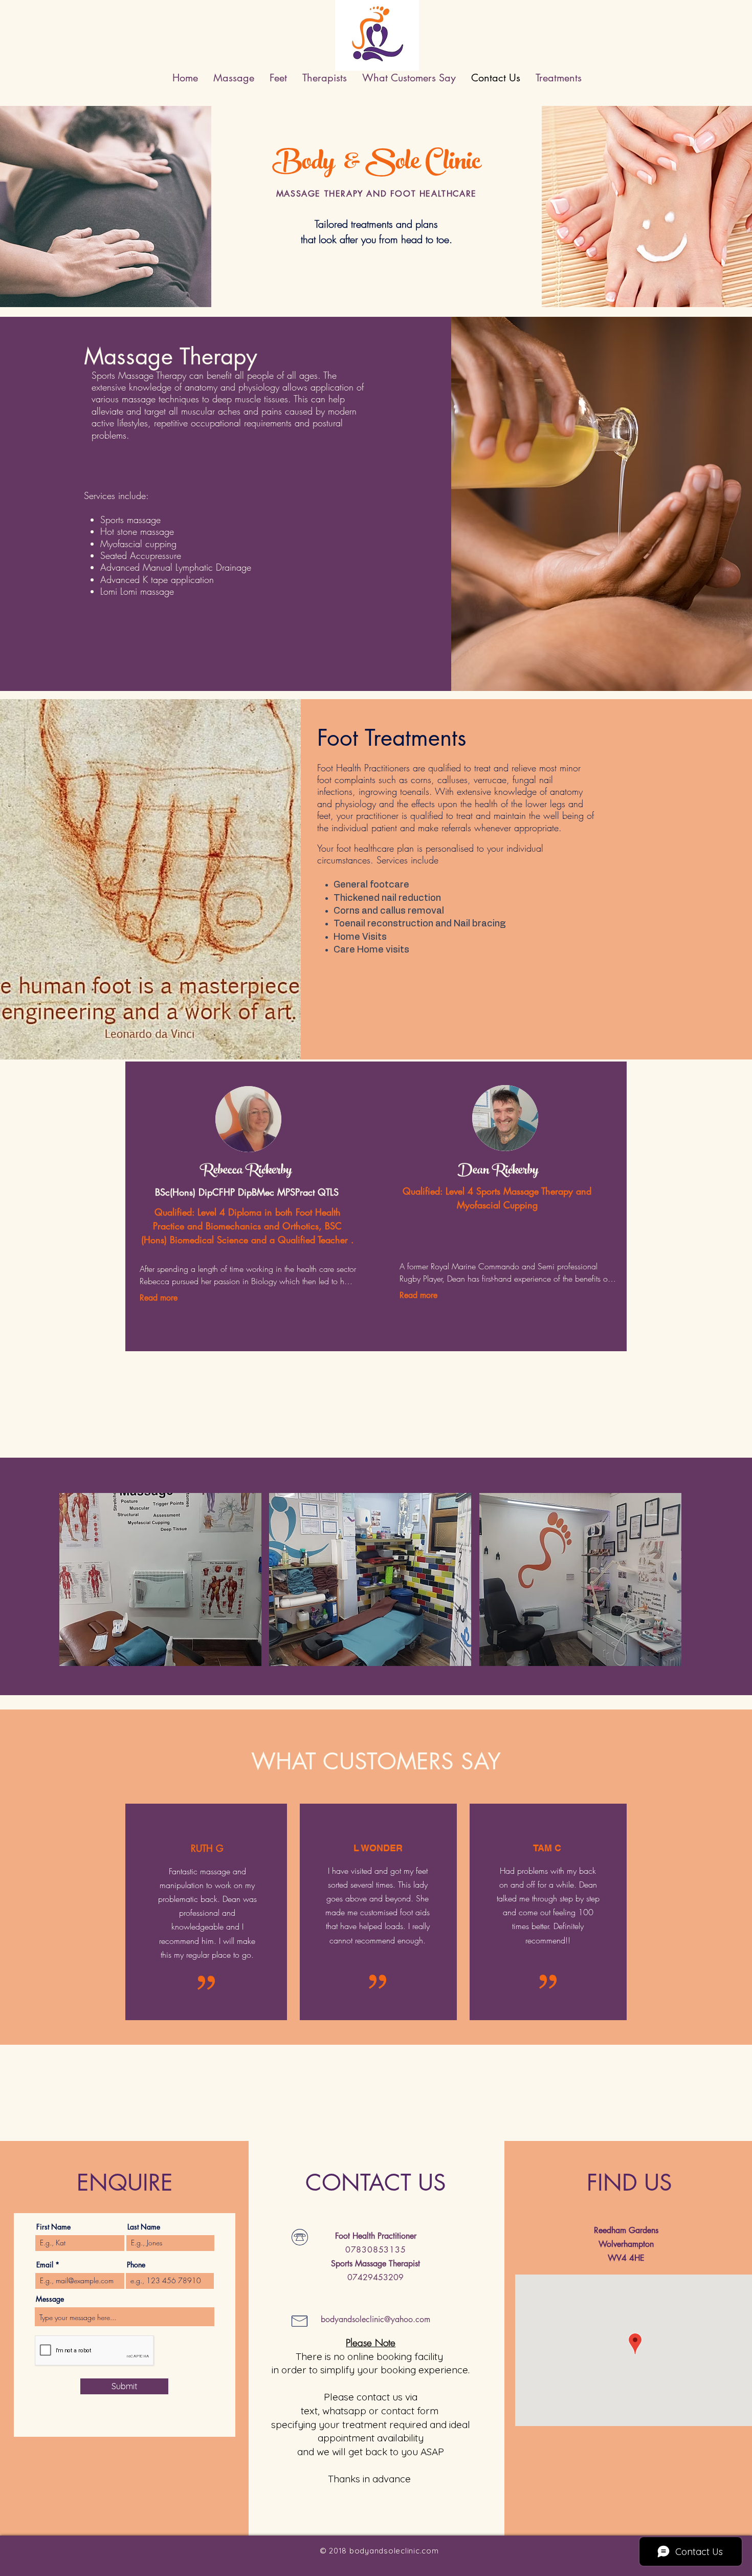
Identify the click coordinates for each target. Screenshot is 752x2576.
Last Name (144, 2227)
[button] (160, 1579)
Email (45, 2265)
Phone (136, 2265)
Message (50, 2299)
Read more (159, 1298)
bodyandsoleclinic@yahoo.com (375, 2319)
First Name (53, 2227)
